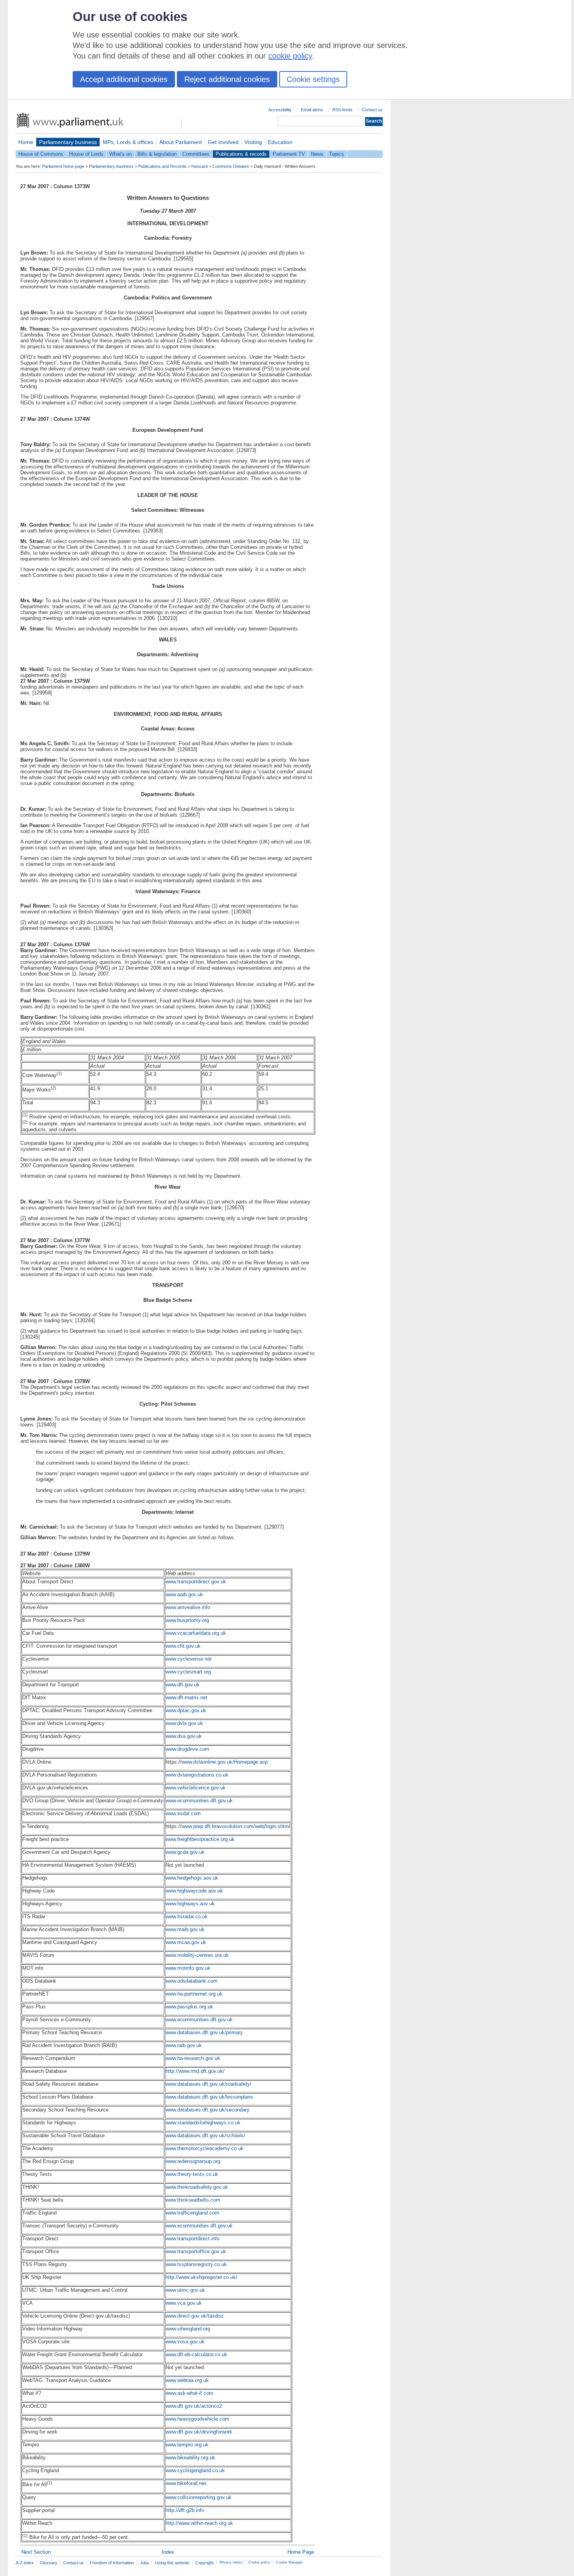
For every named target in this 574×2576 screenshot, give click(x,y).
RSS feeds (342, 110)
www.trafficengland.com (192, 2213)
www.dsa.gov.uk (184, 1736)
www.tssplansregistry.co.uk (196, 2264)
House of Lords (86, 154)
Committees (196, 154)
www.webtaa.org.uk (187, 2380)
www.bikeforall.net (186, 2483)
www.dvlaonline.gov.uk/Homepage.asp (225, 1762)
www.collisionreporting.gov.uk (199, 2497)
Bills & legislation (157, 154)
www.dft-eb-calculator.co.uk (196, 2354)
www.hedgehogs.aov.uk (192, 1878)
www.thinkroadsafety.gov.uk (197, 2187)
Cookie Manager (289, 2562)
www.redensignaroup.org (193, 2161)
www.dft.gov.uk (183, 1685)
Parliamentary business (68, 142)
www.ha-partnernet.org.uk (194, 1994)
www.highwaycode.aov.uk (194, 1891)
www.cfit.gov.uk (183, 1646)
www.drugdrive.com (187, 1749)
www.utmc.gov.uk (185, 2290)
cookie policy (290, 56)
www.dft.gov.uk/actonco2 (194, 2406)
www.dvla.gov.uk (184, 1723)
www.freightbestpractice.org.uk (200, 1839)
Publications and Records (162, 166)
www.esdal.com (183, 1813)
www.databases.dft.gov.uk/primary (204, 2032)
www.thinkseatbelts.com (193, 2200)
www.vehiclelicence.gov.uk (196, 1788)
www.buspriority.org (187, 1620)
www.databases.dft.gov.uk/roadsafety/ (209, 2084)
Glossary (49, 2563)
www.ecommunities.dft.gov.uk (199, 1801)
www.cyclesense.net (189, 1659)
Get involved (223, 142)
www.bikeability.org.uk (190, 2458)
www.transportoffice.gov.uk (196, 2251)
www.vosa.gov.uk (185, 2342)
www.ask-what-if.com (189, 2393)
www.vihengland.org (188, 2329)
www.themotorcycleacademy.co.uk (205, 2148)
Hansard (200, 166)
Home (26, 142)
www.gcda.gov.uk (185, 1852)
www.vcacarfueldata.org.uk (196, 1633)
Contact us (372, 110)
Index (168, 2552)
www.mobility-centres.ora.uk (197, 1955)
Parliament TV (289, 154)
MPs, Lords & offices (128, 142)
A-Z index (25, 2563)
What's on (120, 154)
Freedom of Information (112, 2563)
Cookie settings (313, 79)
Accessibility (280, 110)
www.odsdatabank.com (192, 1981)
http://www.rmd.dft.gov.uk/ (195, 2071)
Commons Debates (231, 166)
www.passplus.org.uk (189, 2007)
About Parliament (181, 142)
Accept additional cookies (124, 79)
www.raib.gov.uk (184, 2045)
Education (280, 142)
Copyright (204, 2563)
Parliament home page (63, 166)
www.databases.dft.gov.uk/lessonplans (209, 2097)
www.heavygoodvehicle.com (197, 2419)
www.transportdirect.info (193, 2239)
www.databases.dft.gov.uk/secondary (208, 2110)
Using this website (172, 2563)
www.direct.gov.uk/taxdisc (195, 2316)
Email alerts (312, 110)
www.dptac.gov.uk (186, 1710)
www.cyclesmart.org (188, 1672)
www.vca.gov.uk (184, 2303)
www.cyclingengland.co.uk (195, 2470)
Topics (337, 154)
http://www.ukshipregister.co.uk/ (201, 2277)
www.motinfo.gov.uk (188, 1968)
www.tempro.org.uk (187, 2445)
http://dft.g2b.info (185, 2510)
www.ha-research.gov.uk (193, 2058)
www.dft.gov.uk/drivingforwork (199, 2432)
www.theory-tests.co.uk (192, 2174)
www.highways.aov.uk (190, 1904)
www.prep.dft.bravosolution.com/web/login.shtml (236, 1826)
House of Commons (41, 154)
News (317, 154)
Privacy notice (231, 2562)
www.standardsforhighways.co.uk (203, 2123)
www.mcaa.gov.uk (186, 1942)
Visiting (253, 142)
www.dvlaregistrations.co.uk (197, 1775)
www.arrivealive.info (188, 1607)
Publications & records (241, 154)
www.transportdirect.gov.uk (196, 1582)
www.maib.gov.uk (185, 1929)
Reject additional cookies (227, 79)
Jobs (144, 2563)
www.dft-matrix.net (186, 1697)
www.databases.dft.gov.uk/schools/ (205, 2135)
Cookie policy (259, 2562)
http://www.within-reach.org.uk (199, 2523)
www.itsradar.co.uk (187, 1916)
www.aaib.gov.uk (184, 1594)
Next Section (36, 2552)
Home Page (301, 2552)
